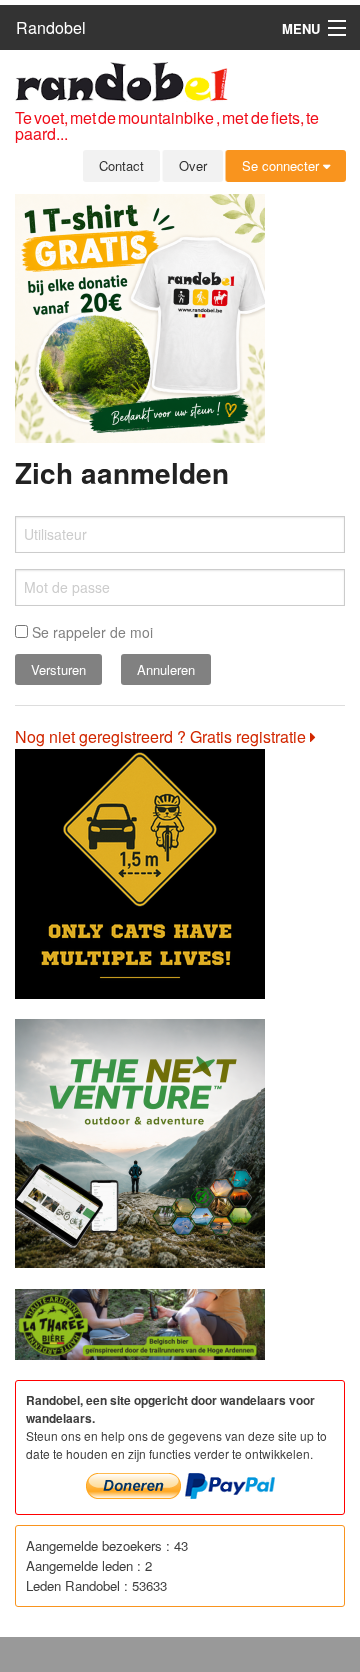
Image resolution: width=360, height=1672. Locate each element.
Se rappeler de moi (90, 632)
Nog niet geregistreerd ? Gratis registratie (162, 736)
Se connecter (282, 165)
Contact (121, 165)
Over (193, 165)
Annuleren (166, 669)
